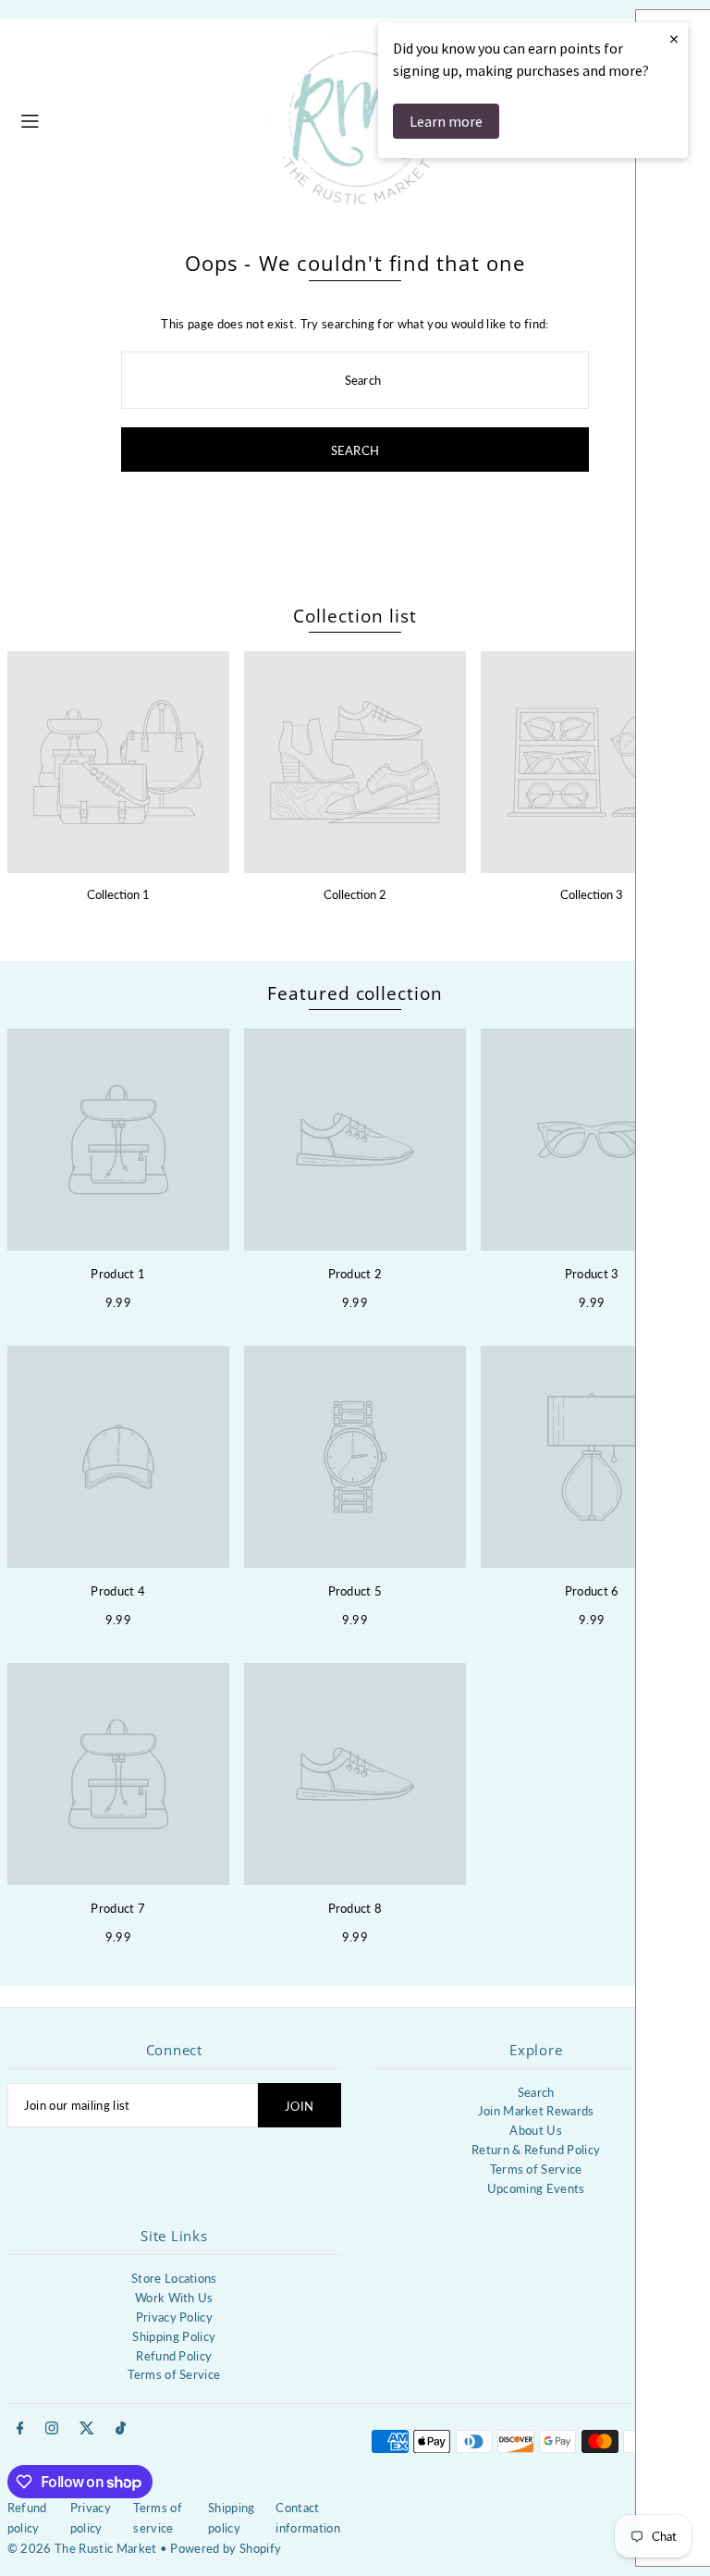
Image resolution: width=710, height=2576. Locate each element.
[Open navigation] (133, 118)
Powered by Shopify (226, 2548)
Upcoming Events (536, 2188)
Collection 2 (355, 894)
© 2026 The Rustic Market (82, 2548)
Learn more (446, 121)
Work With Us (174, 2298)
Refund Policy (174, 2356)
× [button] (674, 38)
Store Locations (174, 2278)
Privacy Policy (175, 2317)
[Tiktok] (121, 2429)
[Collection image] (118, 762)
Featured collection (355, 993)
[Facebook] (20, 2429)
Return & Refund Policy (536, 2150)
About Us (536, 2130)
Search (536, 2092)
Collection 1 (118, 894)
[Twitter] (87, 2429)
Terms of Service (536, 2169)
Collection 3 (592, 894)
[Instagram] (52, 2429)
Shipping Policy (174, 2336)
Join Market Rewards (536, 2111)
